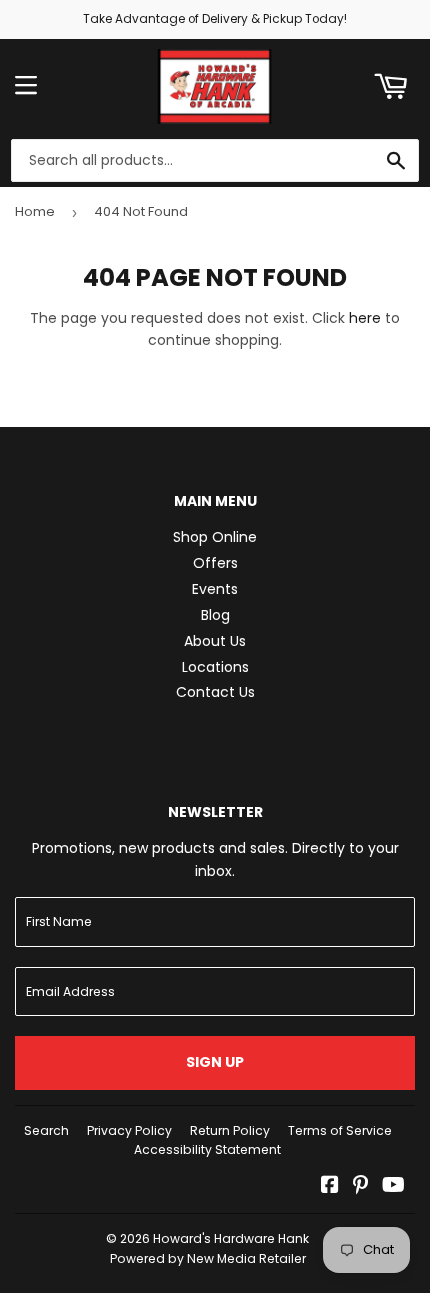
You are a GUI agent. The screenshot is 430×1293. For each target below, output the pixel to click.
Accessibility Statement (207, 1149)
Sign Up (215, 1062)
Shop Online (215, 537)
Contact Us (215, 692)
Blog (215, 615)
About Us (215, 641)
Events (215, 589)
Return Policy (230, 1130)
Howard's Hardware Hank (231, 1238)
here (365, 318)
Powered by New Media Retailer (208, 1258)
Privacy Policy (129, 1130)
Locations (215, 667)
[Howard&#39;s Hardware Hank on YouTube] (393, 1187)
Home (35, 211)
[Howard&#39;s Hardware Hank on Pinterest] (360, 1187)
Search (46, 1130)
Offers (215, 563)
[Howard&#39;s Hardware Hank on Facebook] (330, 1187)
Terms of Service (340, 1130)
